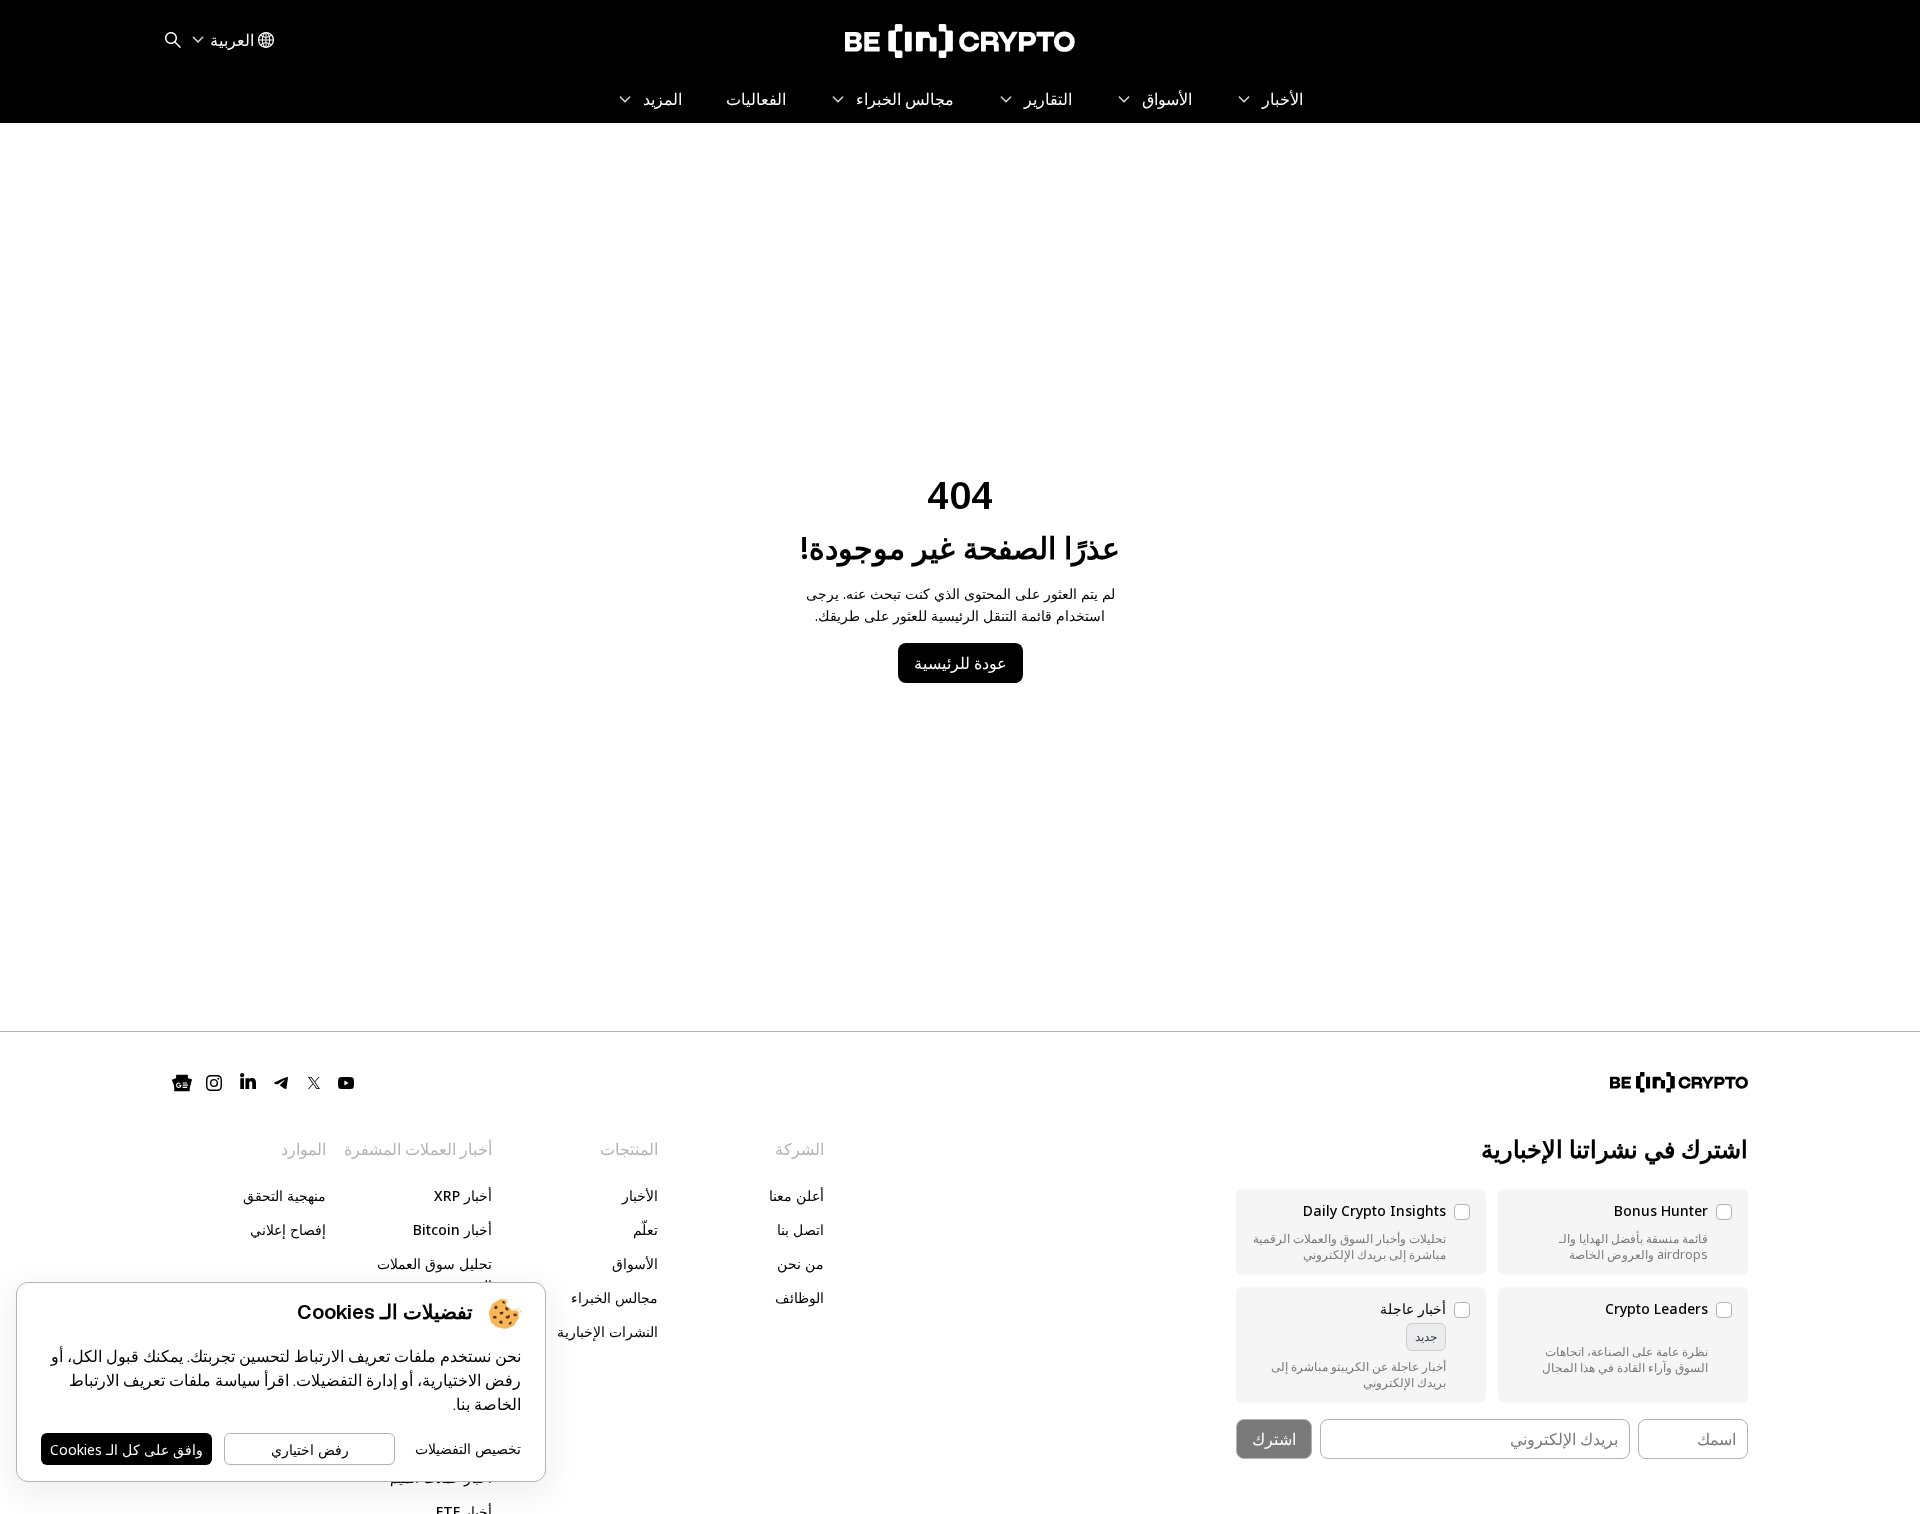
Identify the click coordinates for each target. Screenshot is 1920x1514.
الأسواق (635, 1263)
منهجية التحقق (284, 1195)
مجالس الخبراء (614, 1297)
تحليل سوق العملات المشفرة (434, 1274)
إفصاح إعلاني (288, 1229)
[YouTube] (346, 1083)
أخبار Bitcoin (452, 1229)
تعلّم (645, 1229)
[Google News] (182, 1083)
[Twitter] (314, 1083)
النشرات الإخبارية (607, 1331)
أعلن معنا (796, 1195)
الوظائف (799, 1297)
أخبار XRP (463, 1195)
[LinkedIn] (248, 1083)
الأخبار (640, 1195)
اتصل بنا (800, 1229)
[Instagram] (214, 1083)
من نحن (800, 1263)
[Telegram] (282, 1083)
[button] (1623, 1232)
